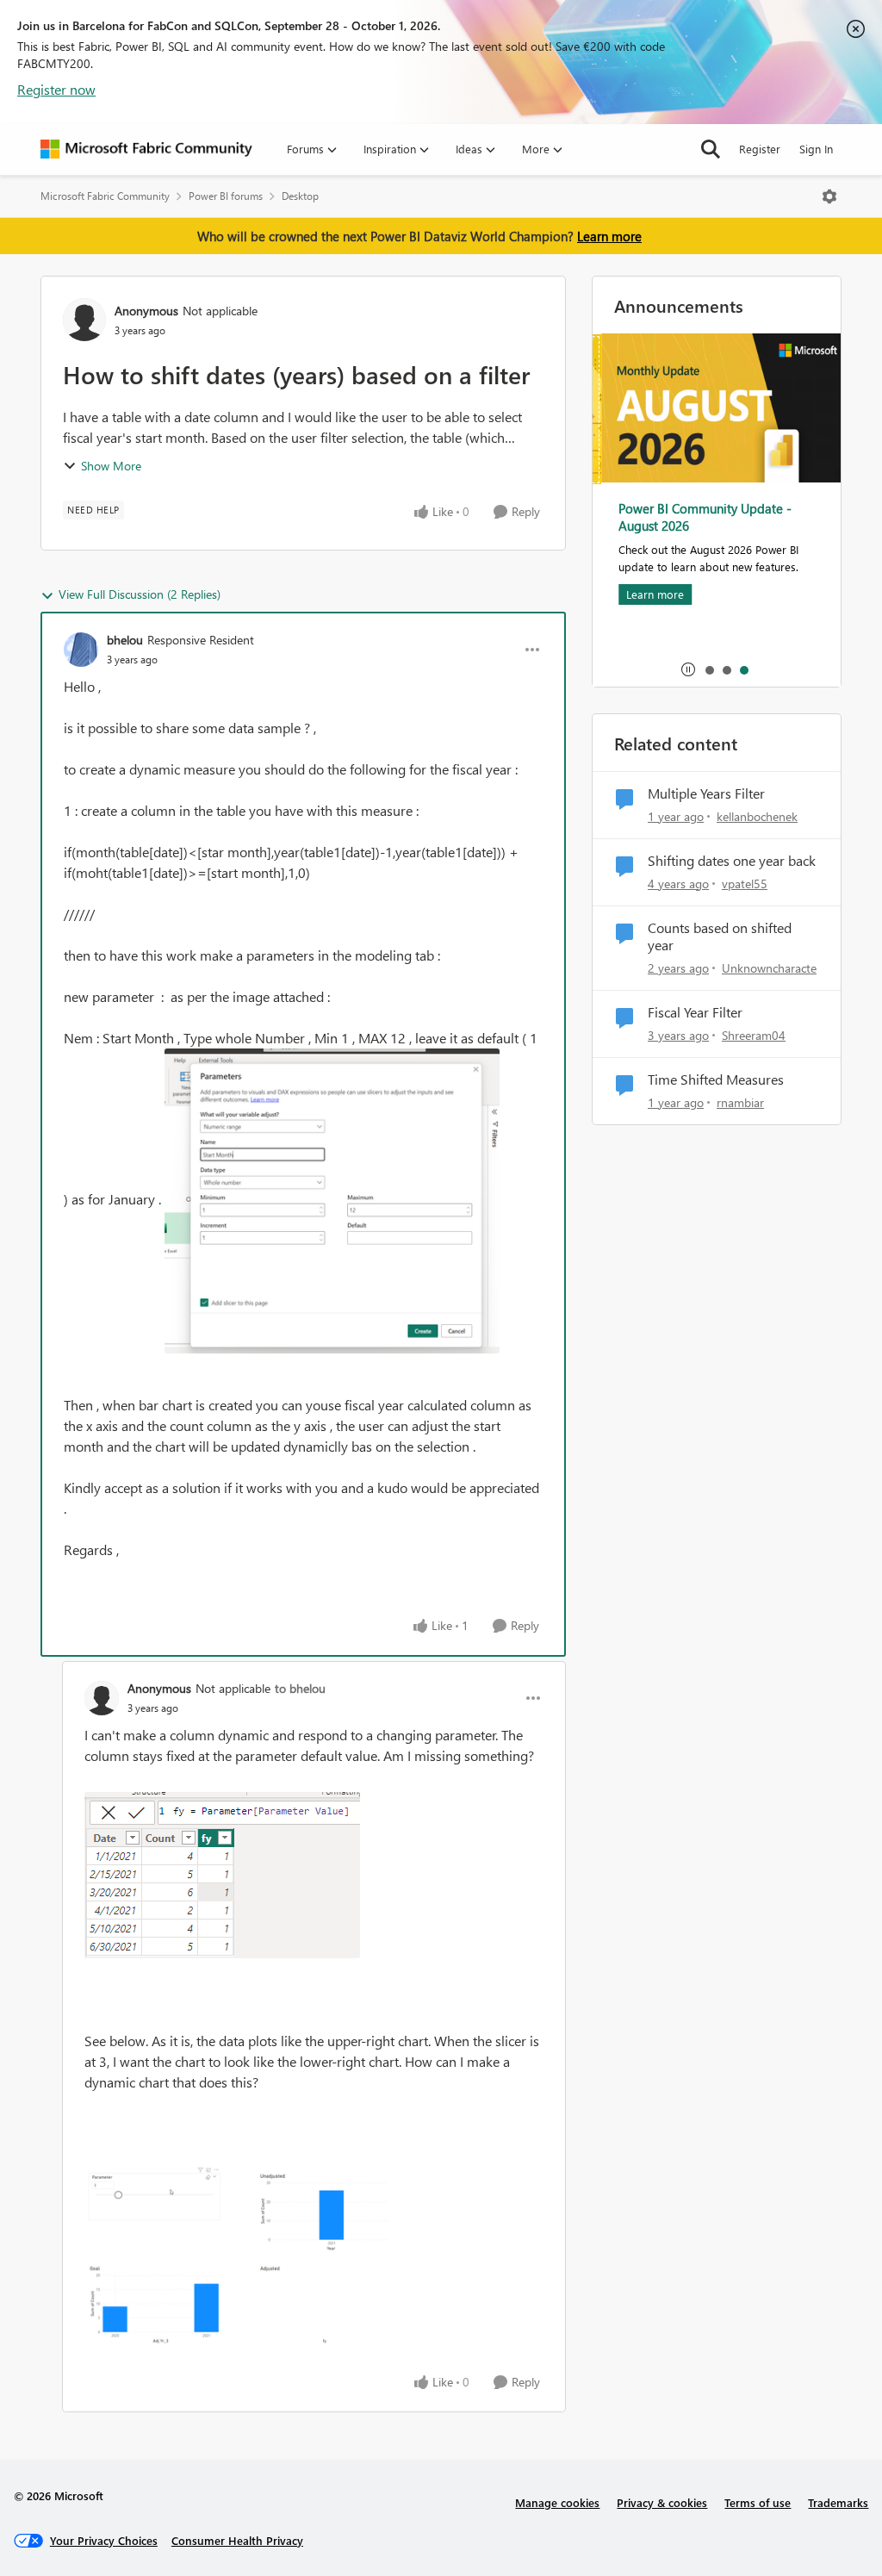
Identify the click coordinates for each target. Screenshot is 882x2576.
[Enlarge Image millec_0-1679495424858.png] (222, 1875)
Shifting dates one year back (732, 861)
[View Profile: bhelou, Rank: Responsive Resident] (81, 650)
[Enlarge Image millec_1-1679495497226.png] (245, 2262)
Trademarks (838, 2502)
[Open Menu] (829, 196)
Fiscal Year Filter (695, 1012)
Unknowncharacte (769, 968)
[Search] (711, 149)
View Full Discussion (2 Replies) (140, 594)
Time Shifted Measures (716, 1080)
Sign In (816, 149)
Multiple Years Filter (706, 793)
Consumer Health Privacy (237, 2540)
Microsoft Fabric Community (105, 196)
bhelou (125, 640)
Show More (111, 466)
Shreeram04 (754, 1035)
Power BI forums (226, 196)
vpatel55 (745, 884)
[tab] (709, 669)
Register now (56, 89)
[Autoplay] (688, 669)
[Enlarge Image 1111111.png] (332, 1201)
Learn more (609, 236)
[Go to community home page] (146, 149)
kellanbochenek (757, 816)
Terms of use (758, 2502)
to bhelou (300, 1688)
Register (760, 149)
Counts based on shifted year (720, 937)
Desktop (300, 196)
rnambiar (740, 1102)
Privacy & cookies (662, 2502)
